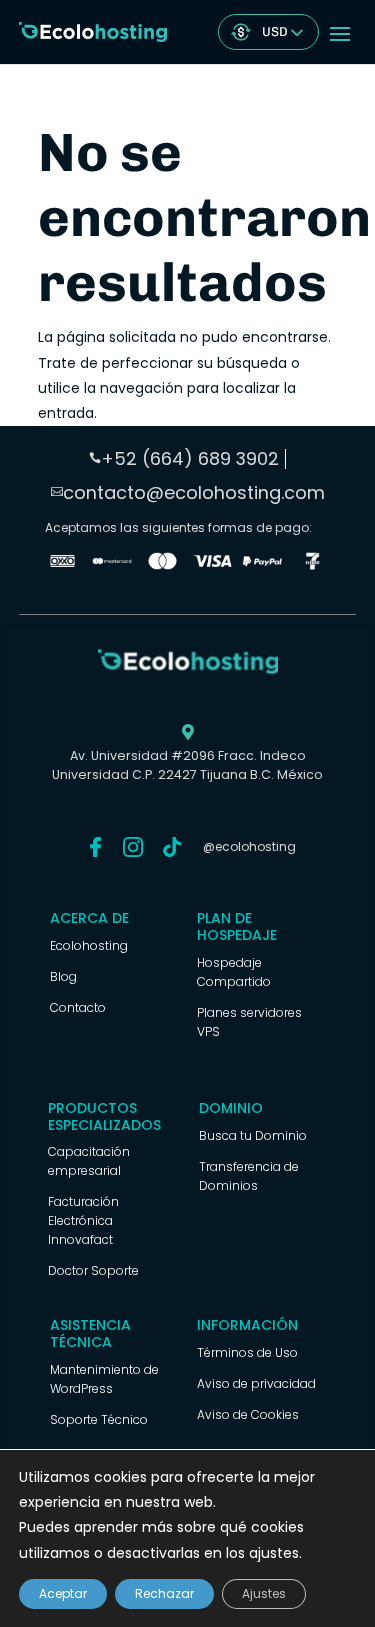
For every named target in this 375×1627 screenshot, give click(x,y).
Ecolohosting (89, 945)
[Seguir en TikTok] (172, 847)
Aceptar (63, 1593)
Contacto (78, 1007)
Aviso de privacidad (256, 1383)
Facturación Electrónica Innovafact (83, 1220)
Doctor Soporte (93, 1270)
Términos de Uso (247, 1352)
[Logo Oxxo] (62, 565)
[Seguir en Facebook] (96, 847)
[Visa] (212, 565)
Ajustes (264, 1593)
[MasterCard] (112, 565)
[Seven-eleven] (312, 565)
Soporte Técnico (99, 1419)
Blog (63, 976)
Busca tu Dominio (253, 1135)
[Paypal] (262, 565)
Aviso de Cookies (248, 1414)
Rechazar (164, 1593)
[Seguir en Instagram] (133, 847)
